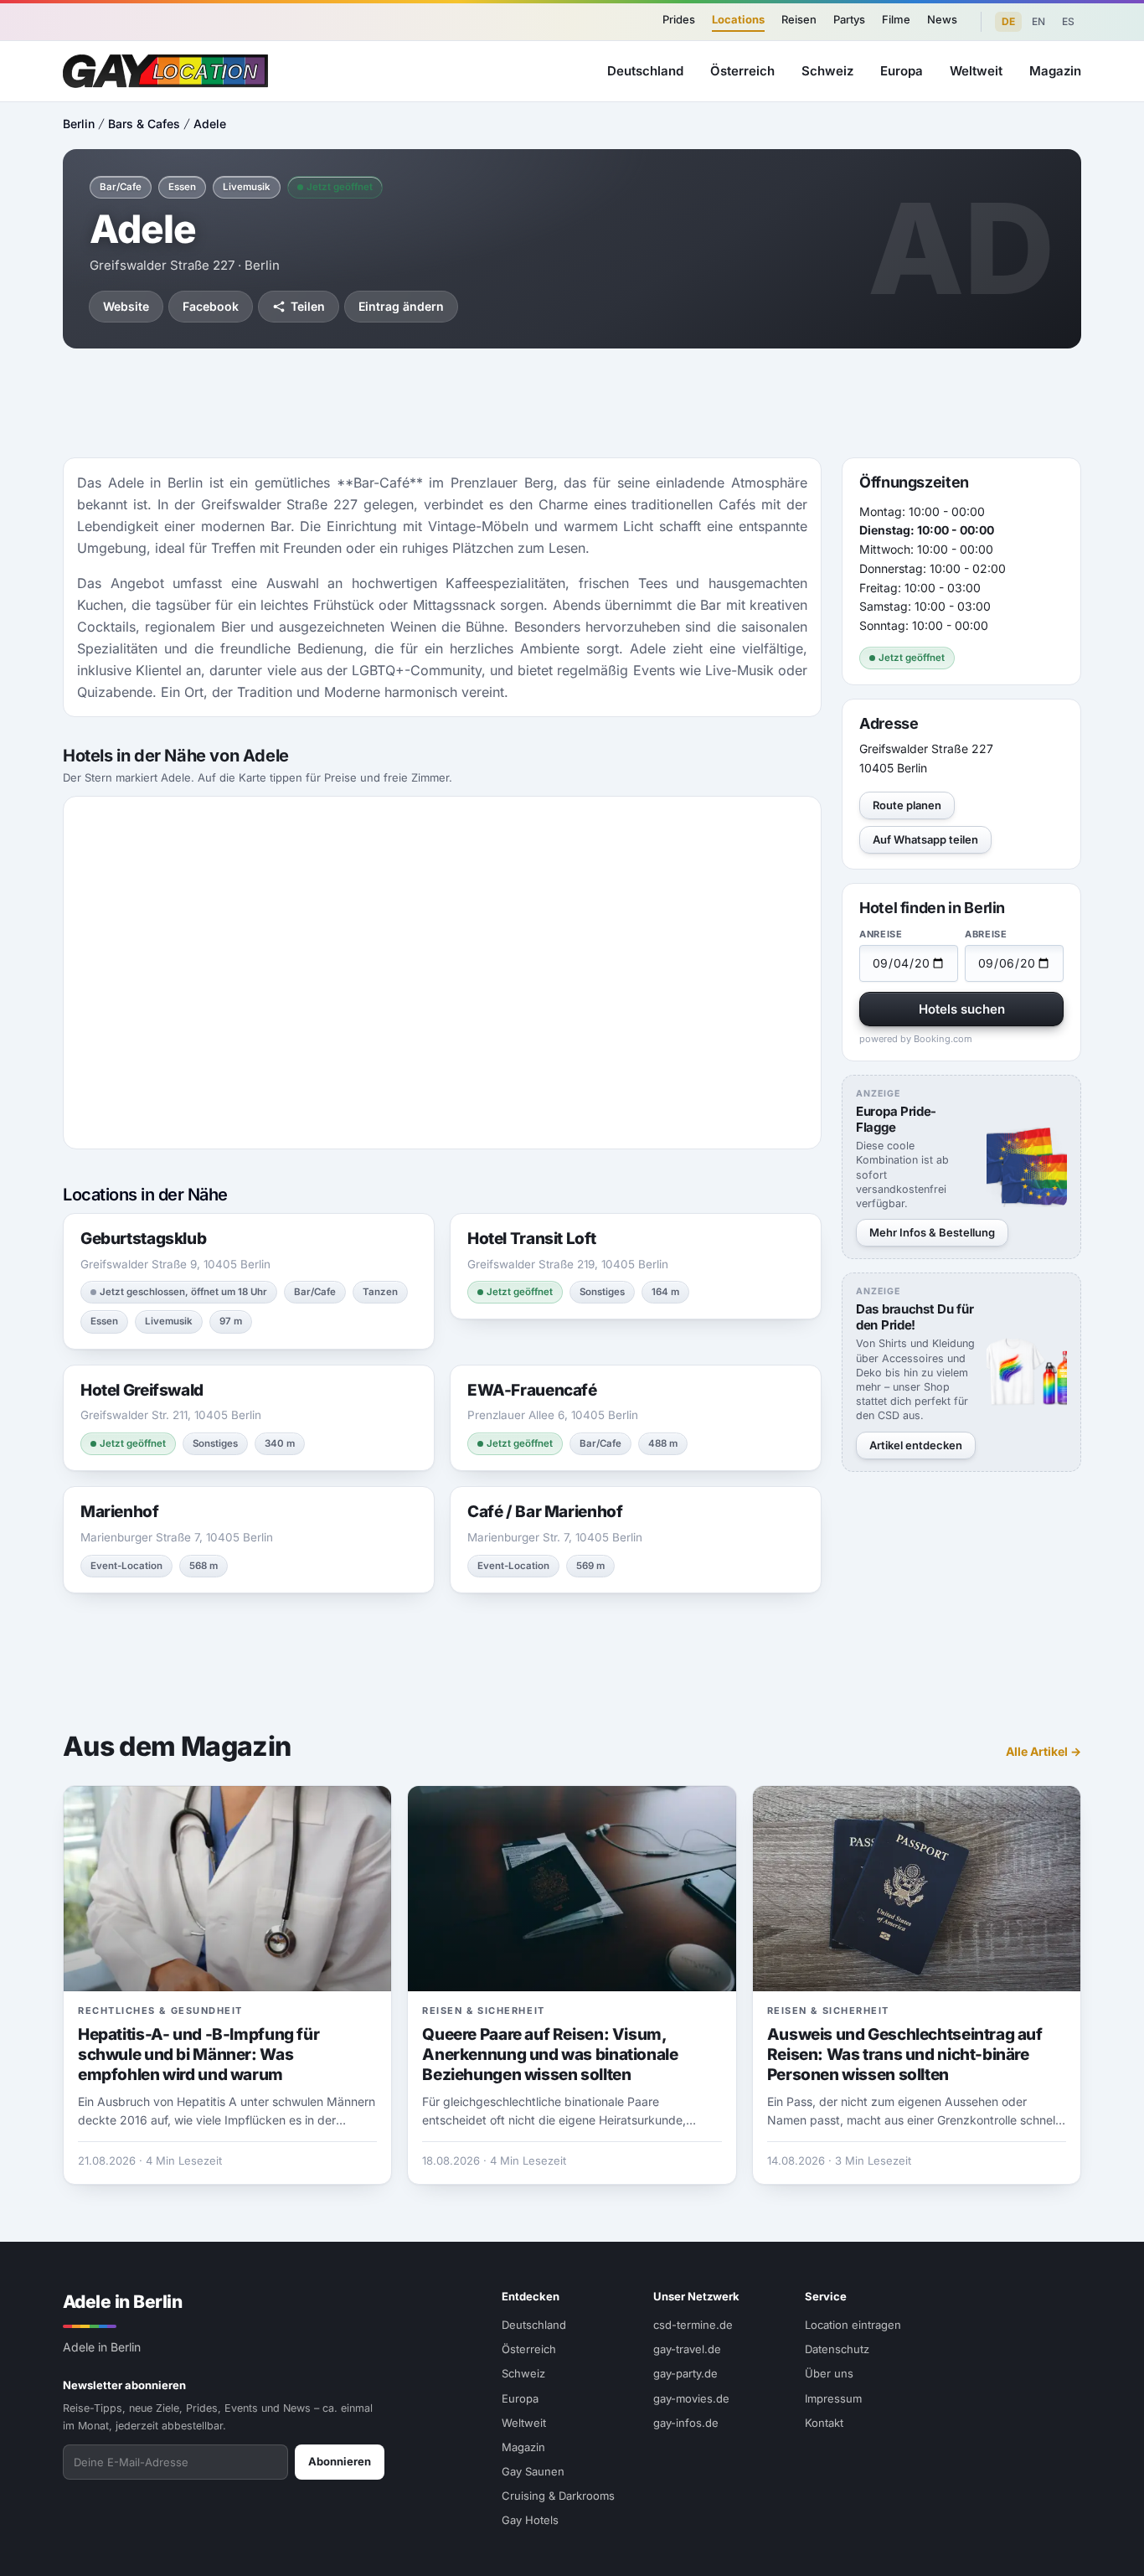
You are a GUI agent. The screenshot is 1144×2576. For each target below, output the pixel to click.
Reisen (799, 19)
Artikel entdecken (916, 1445)
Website (126, 306)
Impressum (833, 2398)
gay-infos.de (686, 2423)
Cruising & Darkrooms (558, 2496)
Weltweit (976, 71)
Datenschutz (837, 2349)
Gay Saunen (533, 2471)
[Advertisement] (572, 403)
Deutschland (645, 71)
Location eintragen (853, 2325)
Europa (902, 71)
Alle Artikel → (1044, 1751)
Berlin (79, 124)
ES (1068, 21)
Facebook (211, 306)
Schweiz (827, 71)
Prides (679, 19)
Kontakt (824, 2423)
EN (1038, 21)
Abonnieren (340, 2461)
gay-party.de (685, 2373)
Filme (896, 19)
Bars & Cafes (144, 124)
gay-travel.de (687, 2349)
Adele (210, 124)
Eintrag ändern (401, 306)
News (942, 19)
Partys (849, 19)
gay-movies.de (691, 2398)
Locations (738, 19)
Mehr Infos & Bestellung (932, 1232)
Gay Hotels (530, 2520)
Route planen (907, 805)
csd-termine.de (693, 2325)
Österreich (742, 71)
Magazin (1055, 71)
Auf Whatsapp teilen (925, 839)
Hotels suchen (962, 1009)
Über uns (829, 2373)
